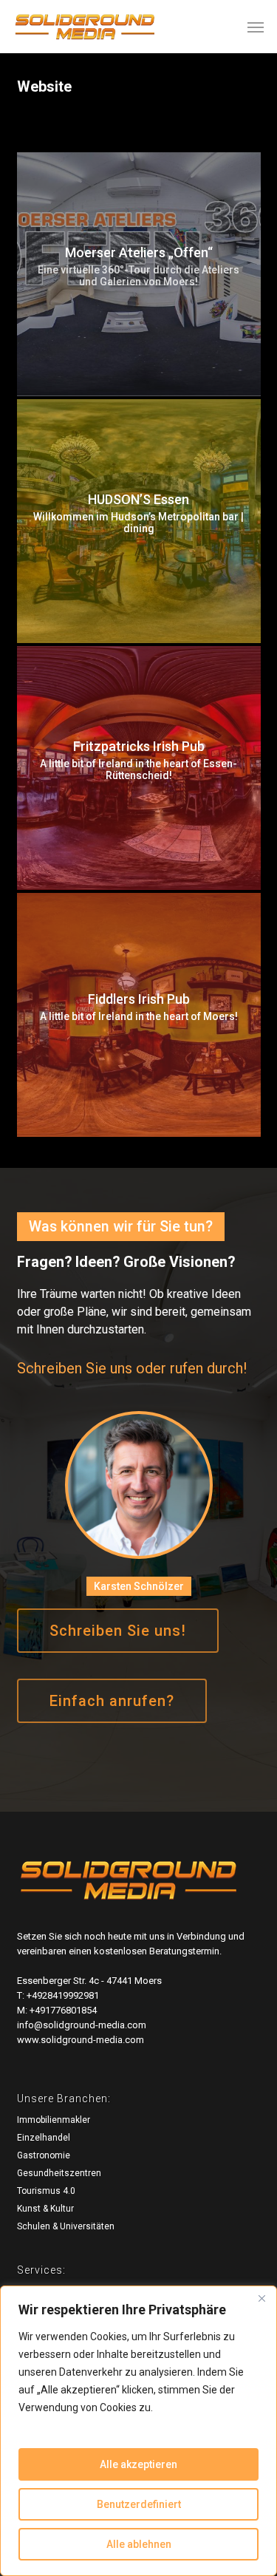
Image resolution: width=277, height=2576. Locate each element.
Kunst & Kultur (45, 2209)
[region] (138, 2431)
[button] (256, 27)
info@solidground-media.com (82, 2025)
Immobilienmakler (54, 2120)
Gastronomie (44, 2155)
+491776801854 (63, 2010)
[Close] (261, 2298)
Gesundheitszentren (59, 2173)
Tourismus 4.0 (46, 2191)
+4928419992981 (63, 1995)
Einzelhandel (44, 2138)
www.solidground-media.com (81, 2040)
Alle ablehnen (139, 2544)
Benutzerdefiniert (139, 2504)
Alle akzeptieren (138, 2464)
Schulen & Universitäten (66, 2226)
